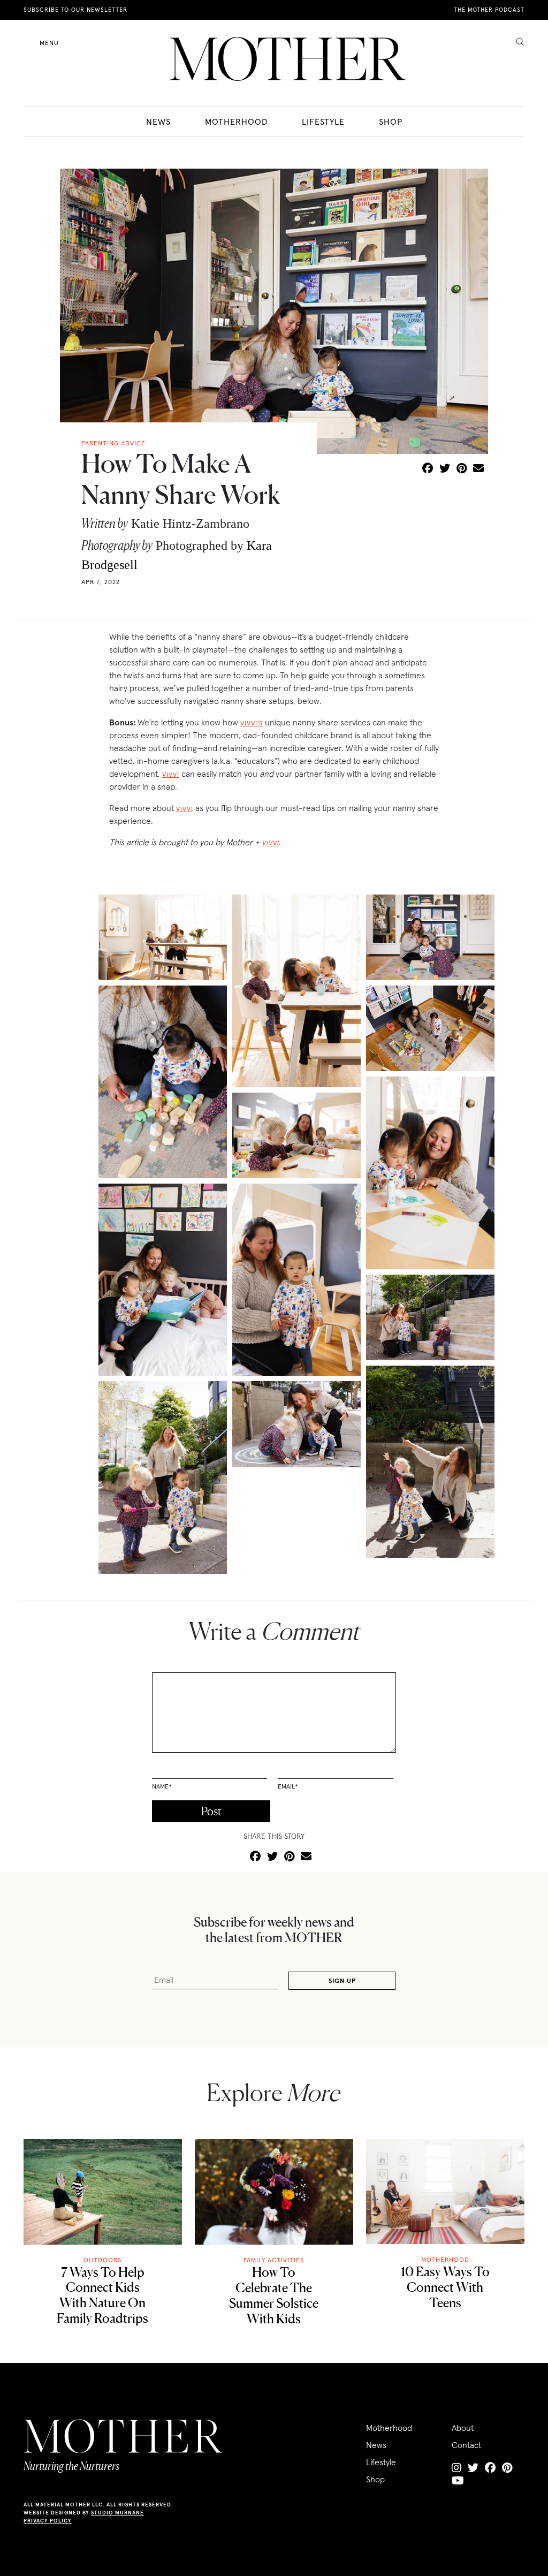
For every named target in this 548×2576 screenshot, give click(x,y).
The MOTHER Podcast (489, 10)
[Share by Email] (478, 469)
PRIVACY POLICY (48, 2521)
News (158, 122)
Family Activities (274, 2260)
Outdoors (102, 2260)
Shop (391, 122)
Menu (49, 43)
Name (162, 1786)
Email (288, 1786)
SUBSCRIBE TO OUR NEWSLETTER (75, 10)
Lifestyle (323, 122)
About (463, 2428)
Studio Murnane (117, 2513)
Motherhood (236, 122)
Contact (466, 2445)
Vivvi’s (252, 723)
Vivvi (171, 774)
